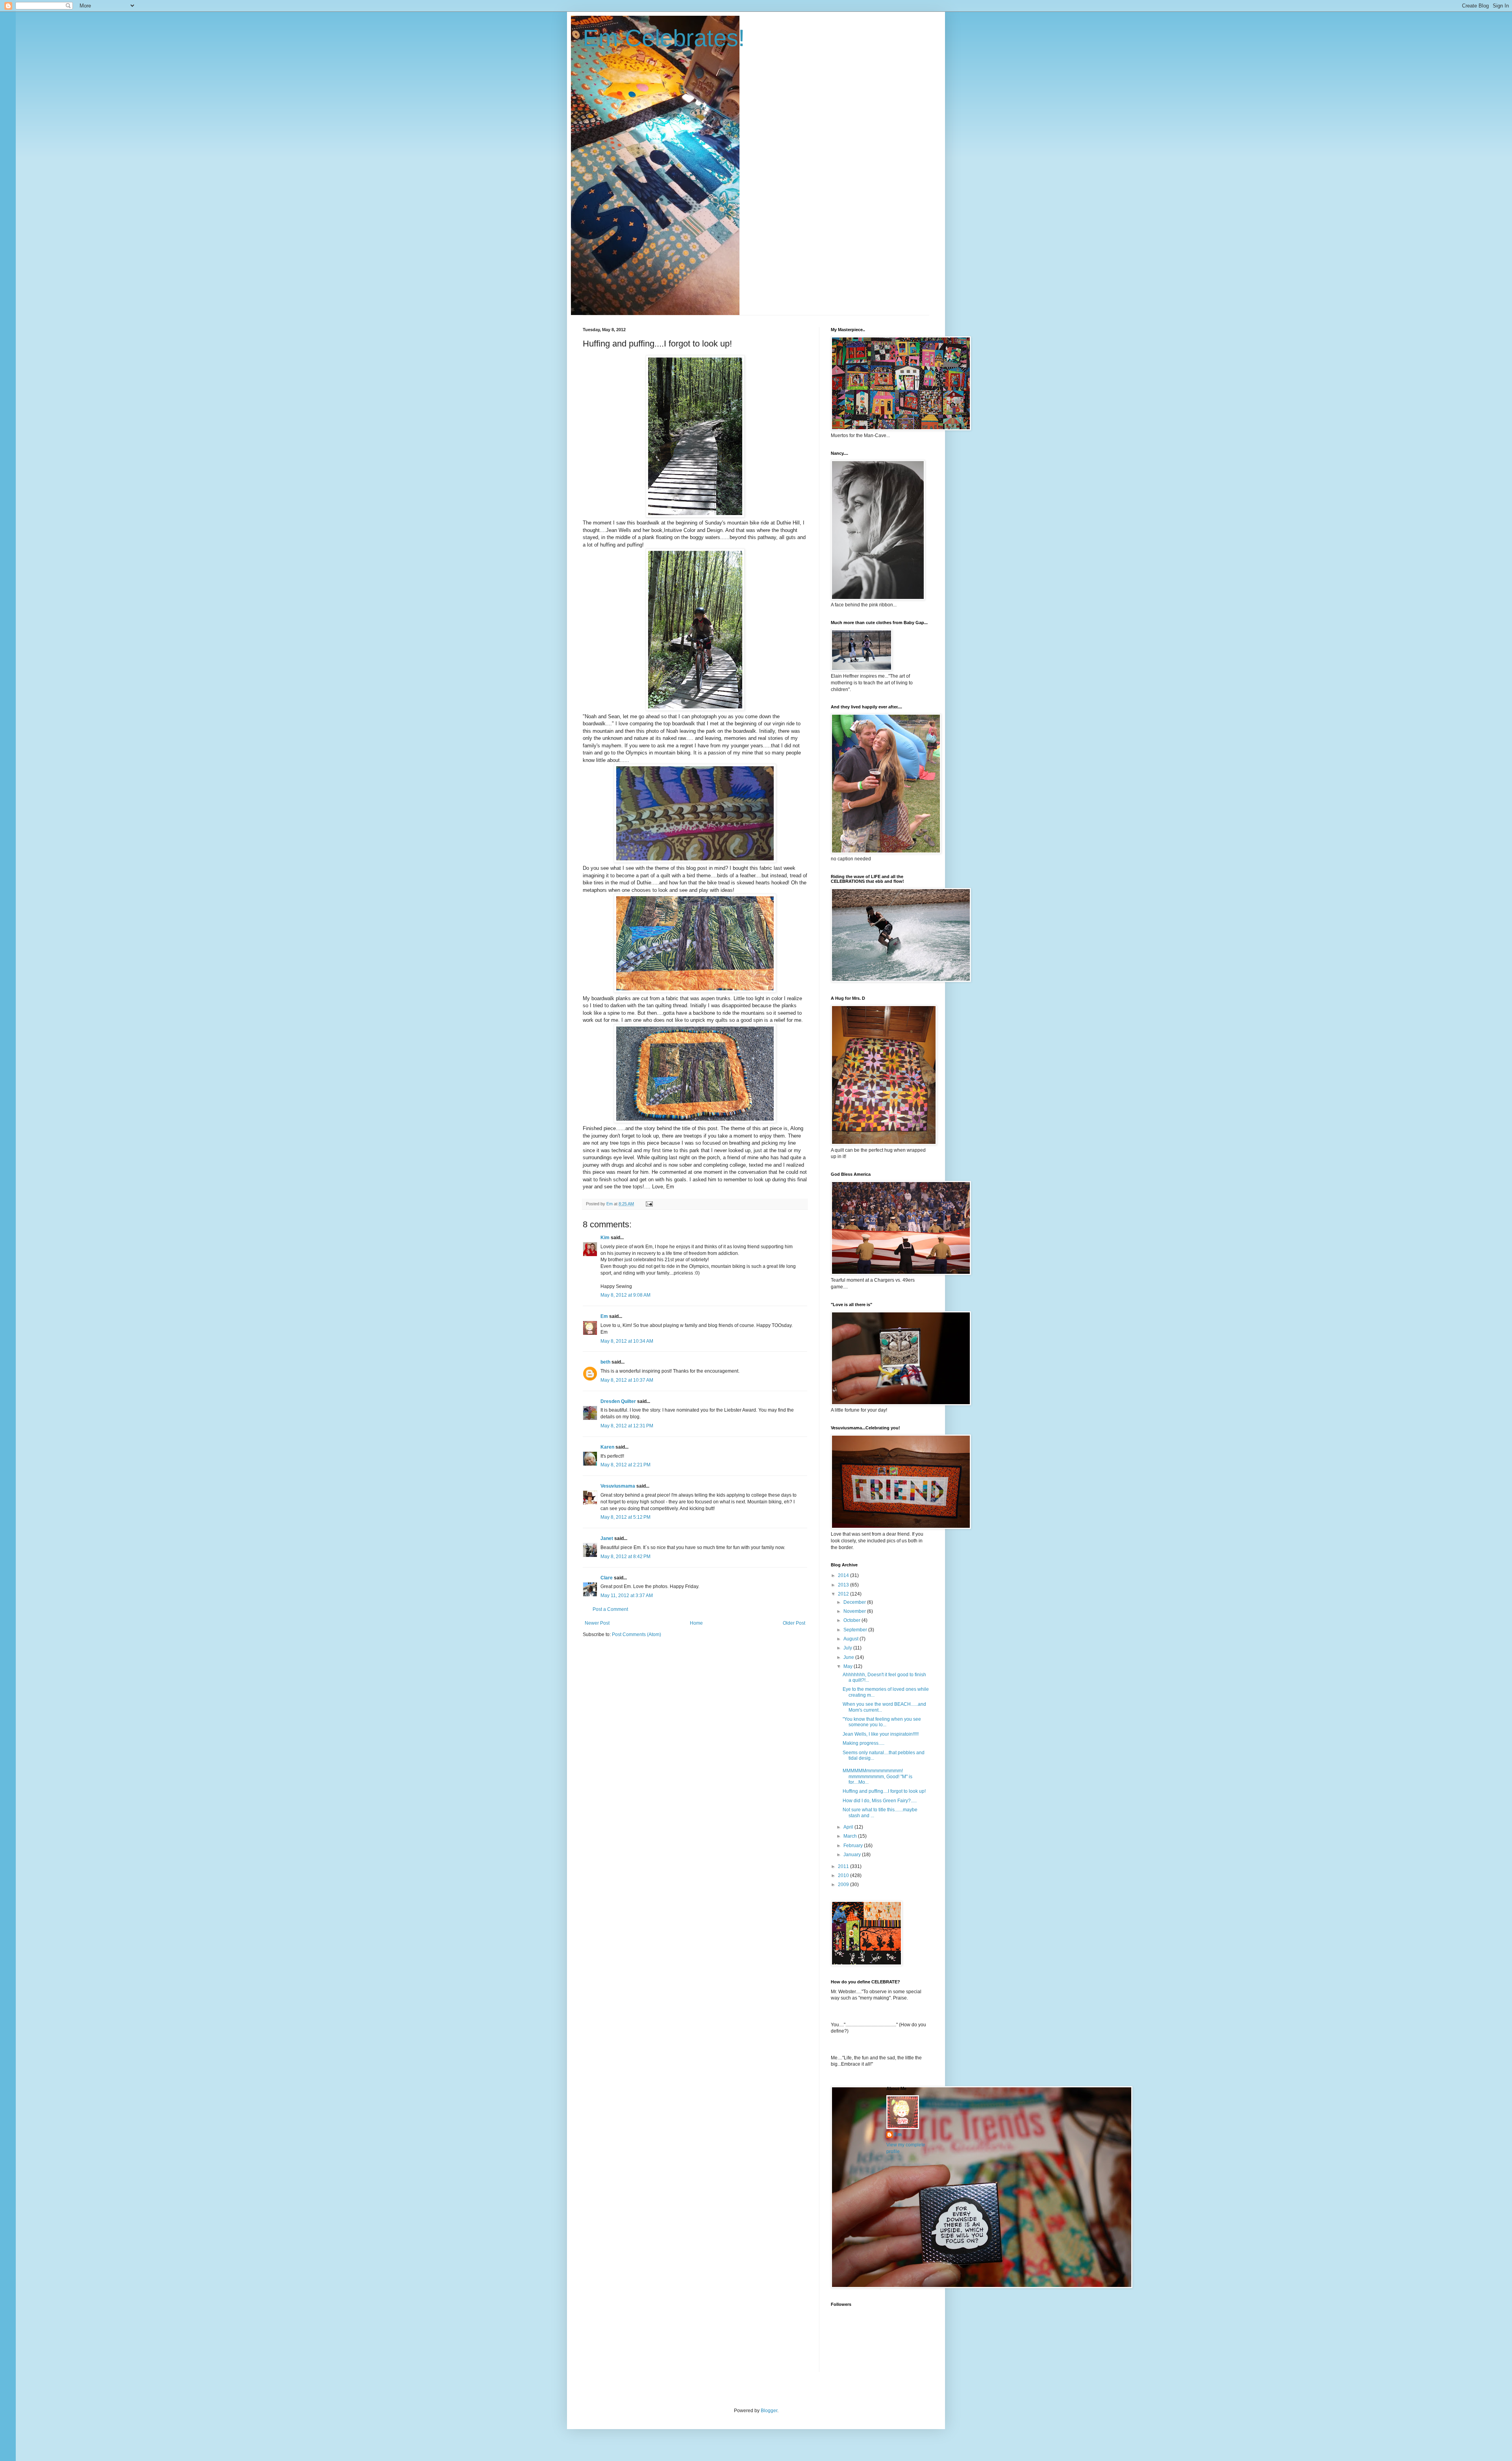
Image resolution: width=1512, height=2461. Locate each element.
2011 (844, 1866)
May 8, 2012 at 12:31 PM (627, 1426)
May (849, 1666)
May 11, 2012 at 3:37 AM (627, 1596)
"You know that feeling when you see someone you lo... (882, 1722)
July (848, 1648)
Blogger (769, 2411)
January (853, 1855)
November (855, 1611)
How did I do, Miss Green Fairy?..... (880, 1801)
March (851, 1836)
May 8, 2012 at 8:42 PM (625, 1557)
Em (604, 1316)
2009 (844, 1885)
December (855, 1602)
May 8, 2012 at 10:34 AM (627, 1341)
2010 (844, 1875)
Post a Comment (610, 1609)
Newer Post (597, 1623)
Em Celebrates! (664, 38)
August (851, 1639)
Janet (607, 1538)
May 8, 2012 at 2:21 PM (625, 1465)
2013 (844, 1585)
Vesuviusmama (618, 1486)
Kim (605, 1238)
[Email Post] (649, 1204)
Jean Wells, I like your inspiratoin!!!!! (881, 1734)
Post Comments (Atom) (636, 1634)
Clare (607, 1578)
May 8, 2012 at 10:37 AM (627, 1380)
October (852, 1620)
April (849, 1827)
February (854, 1846)
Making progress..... (863, 1743)
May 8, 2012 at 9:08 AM (625, 1295)
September (856, 1630)
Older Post (794, 1623)
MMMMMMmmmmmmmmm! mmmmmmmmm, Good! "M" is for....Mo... (877, 1776)
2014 (844, 1575)
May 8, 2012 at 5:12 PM (625, 1517)
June (849, 1657)
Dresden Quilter (618, 1401)
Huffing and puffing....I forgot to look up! (884, 1791)
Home (696, 1623)
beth (605, 1362)
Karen (607, 1447)
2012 (844, 1594)
